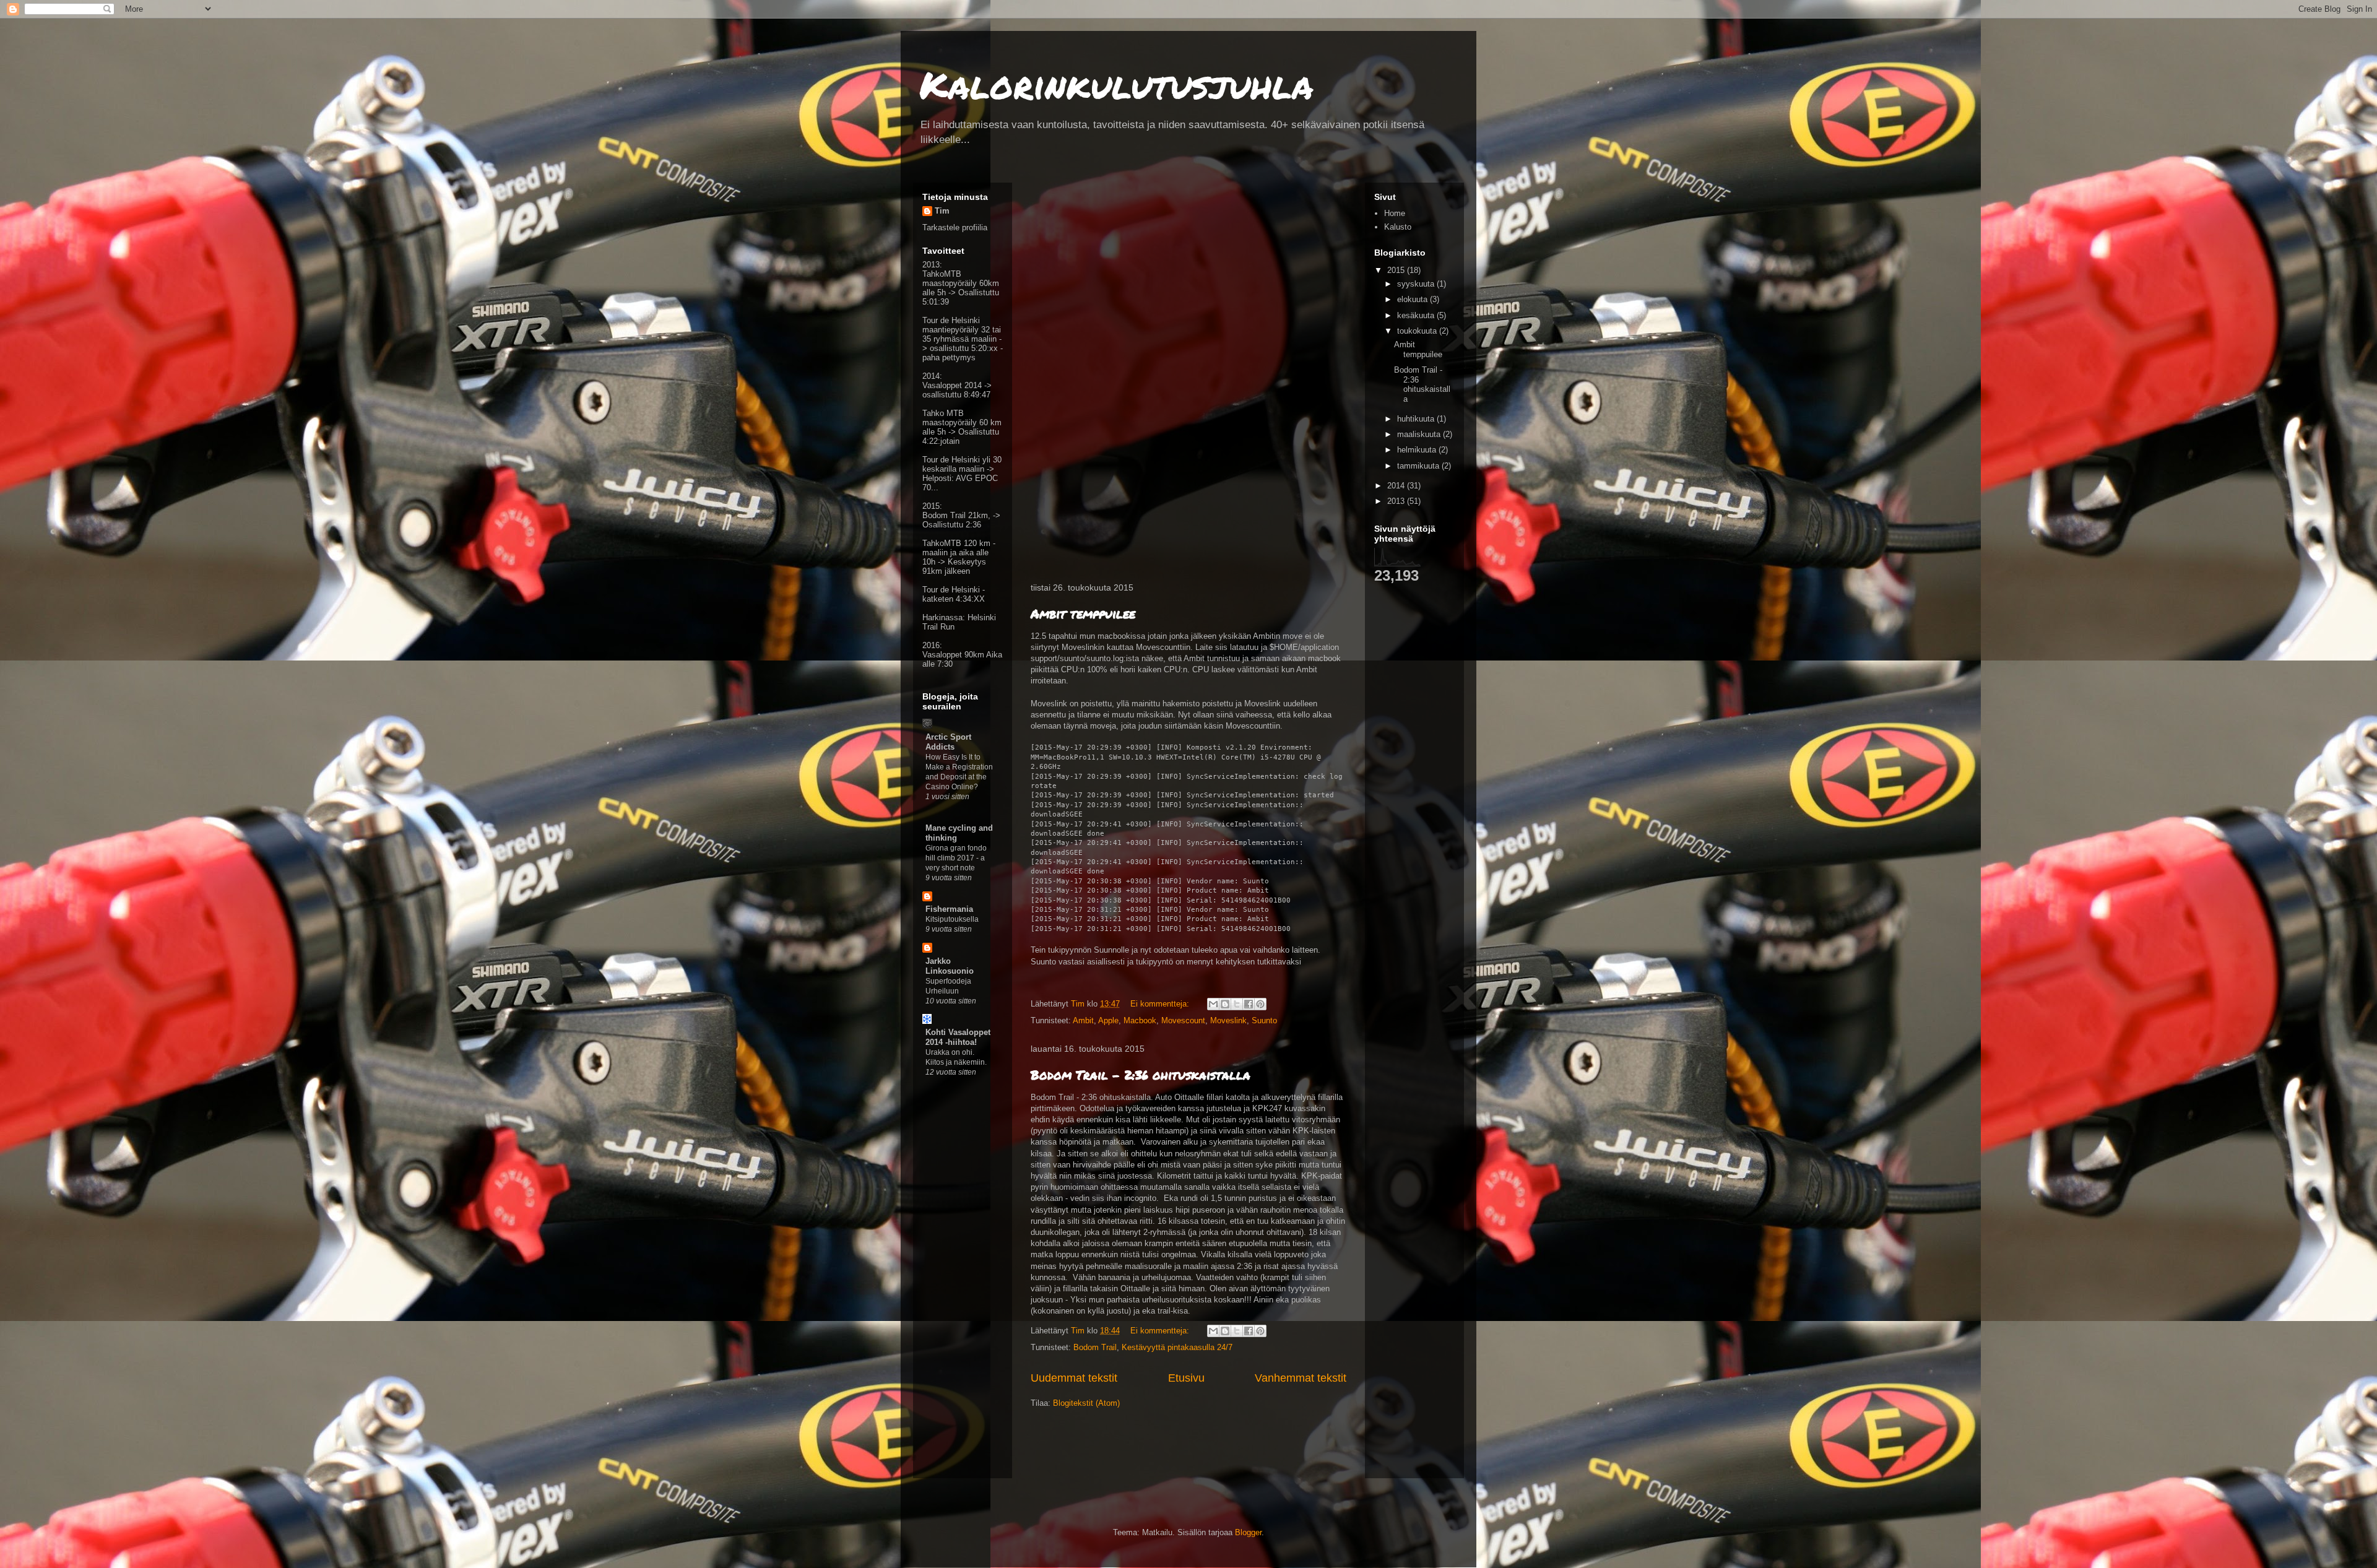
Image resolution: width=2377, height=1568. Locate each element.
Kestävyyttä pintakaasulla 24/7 (1177, 1347)
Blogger (1248, 1532)
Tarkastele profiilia (955, 227)
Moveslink (1228, 1020)
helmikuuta (1418, 450)
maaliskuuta (1420, 434)
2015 (1397, 270)
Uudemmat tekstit (1074, 1378)
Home (1395, 213)
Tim (942, 211)
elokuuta (1414, 299)
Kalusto (1398, 227)
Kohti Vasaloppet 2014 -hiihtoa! (958, 1037)
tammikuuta (1419, 466)
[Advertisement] (959, 1281)
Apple (1108, 1020)
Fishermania (949, 909)
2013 (1397, 501)
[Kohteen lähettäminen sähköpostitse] (1213, 1004)
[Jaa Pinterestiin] (1260, 1004)
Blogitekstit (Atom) (1086, 1403)
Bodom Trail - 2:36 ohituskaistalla (1141, 1075)
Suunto (1264, 1020)
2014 (1397, 486)
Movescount (1183, 1020)
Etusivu (1186, 1378)
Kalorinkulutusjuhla (1116, 84)
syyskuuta (1417, 284)
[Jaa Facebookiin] (1249, 1004)
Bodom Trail (1095, 1347)
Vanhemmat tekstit (1301, 1378)
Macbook (1140, 1020)
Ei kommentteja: (1161, 1004)
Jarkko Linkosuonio (950, 966)
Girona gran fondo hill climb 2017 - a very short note (956, 858)
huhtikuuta (1417, 419)
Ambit (1083, 1020)
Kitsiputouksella (952, 919)
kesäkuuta (1417, 315)
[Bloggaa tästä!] (1225, 1004)
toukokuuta (1418, 331)
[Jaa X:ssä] (1237, 1004)
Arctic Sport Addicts (948, 742)
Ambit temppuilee (1083, 613)
